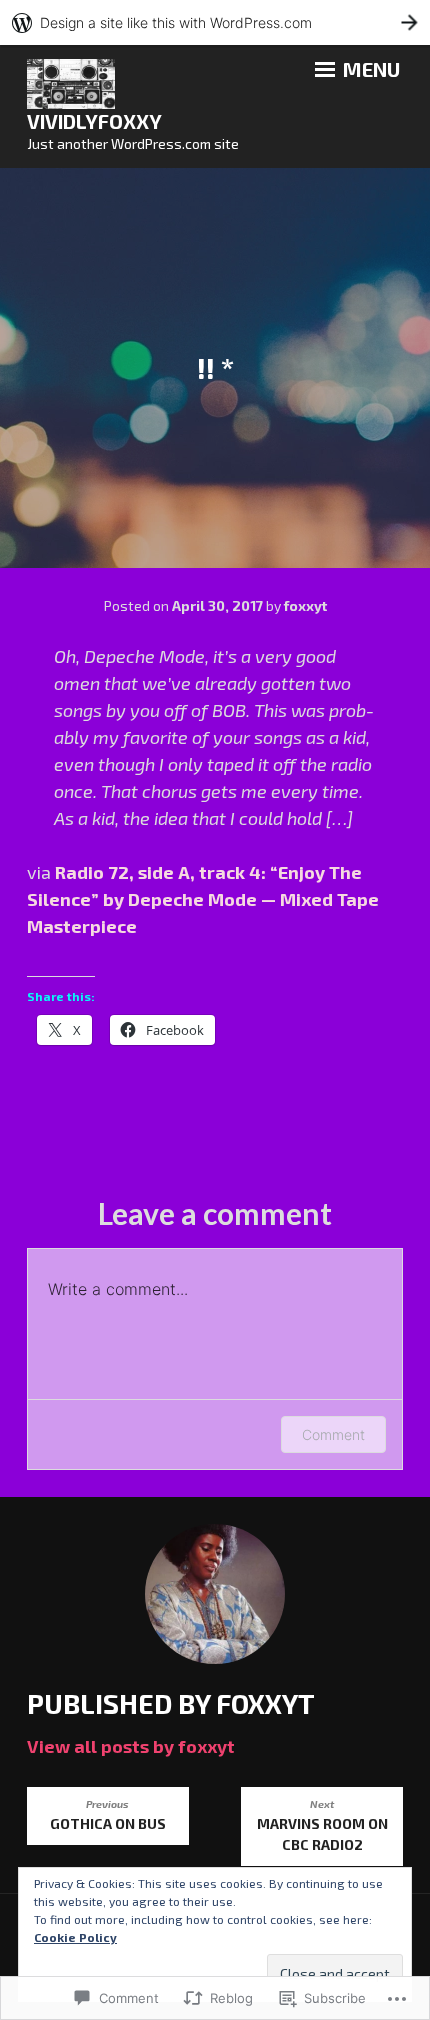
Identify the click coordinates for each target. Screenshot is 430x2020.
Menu (369, 69)
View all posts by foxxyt (131, 1746)
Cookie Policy (75, 1937)
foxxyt (305, 605)
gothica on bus (108, 1815)
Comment (333, 1434)
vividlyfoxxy (94, 121)
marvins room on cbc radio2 (322, 1825)
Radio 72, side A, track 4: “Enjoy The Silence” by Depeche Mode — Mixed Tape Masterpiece (203, 899)
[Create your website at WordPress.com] (215, 22)
